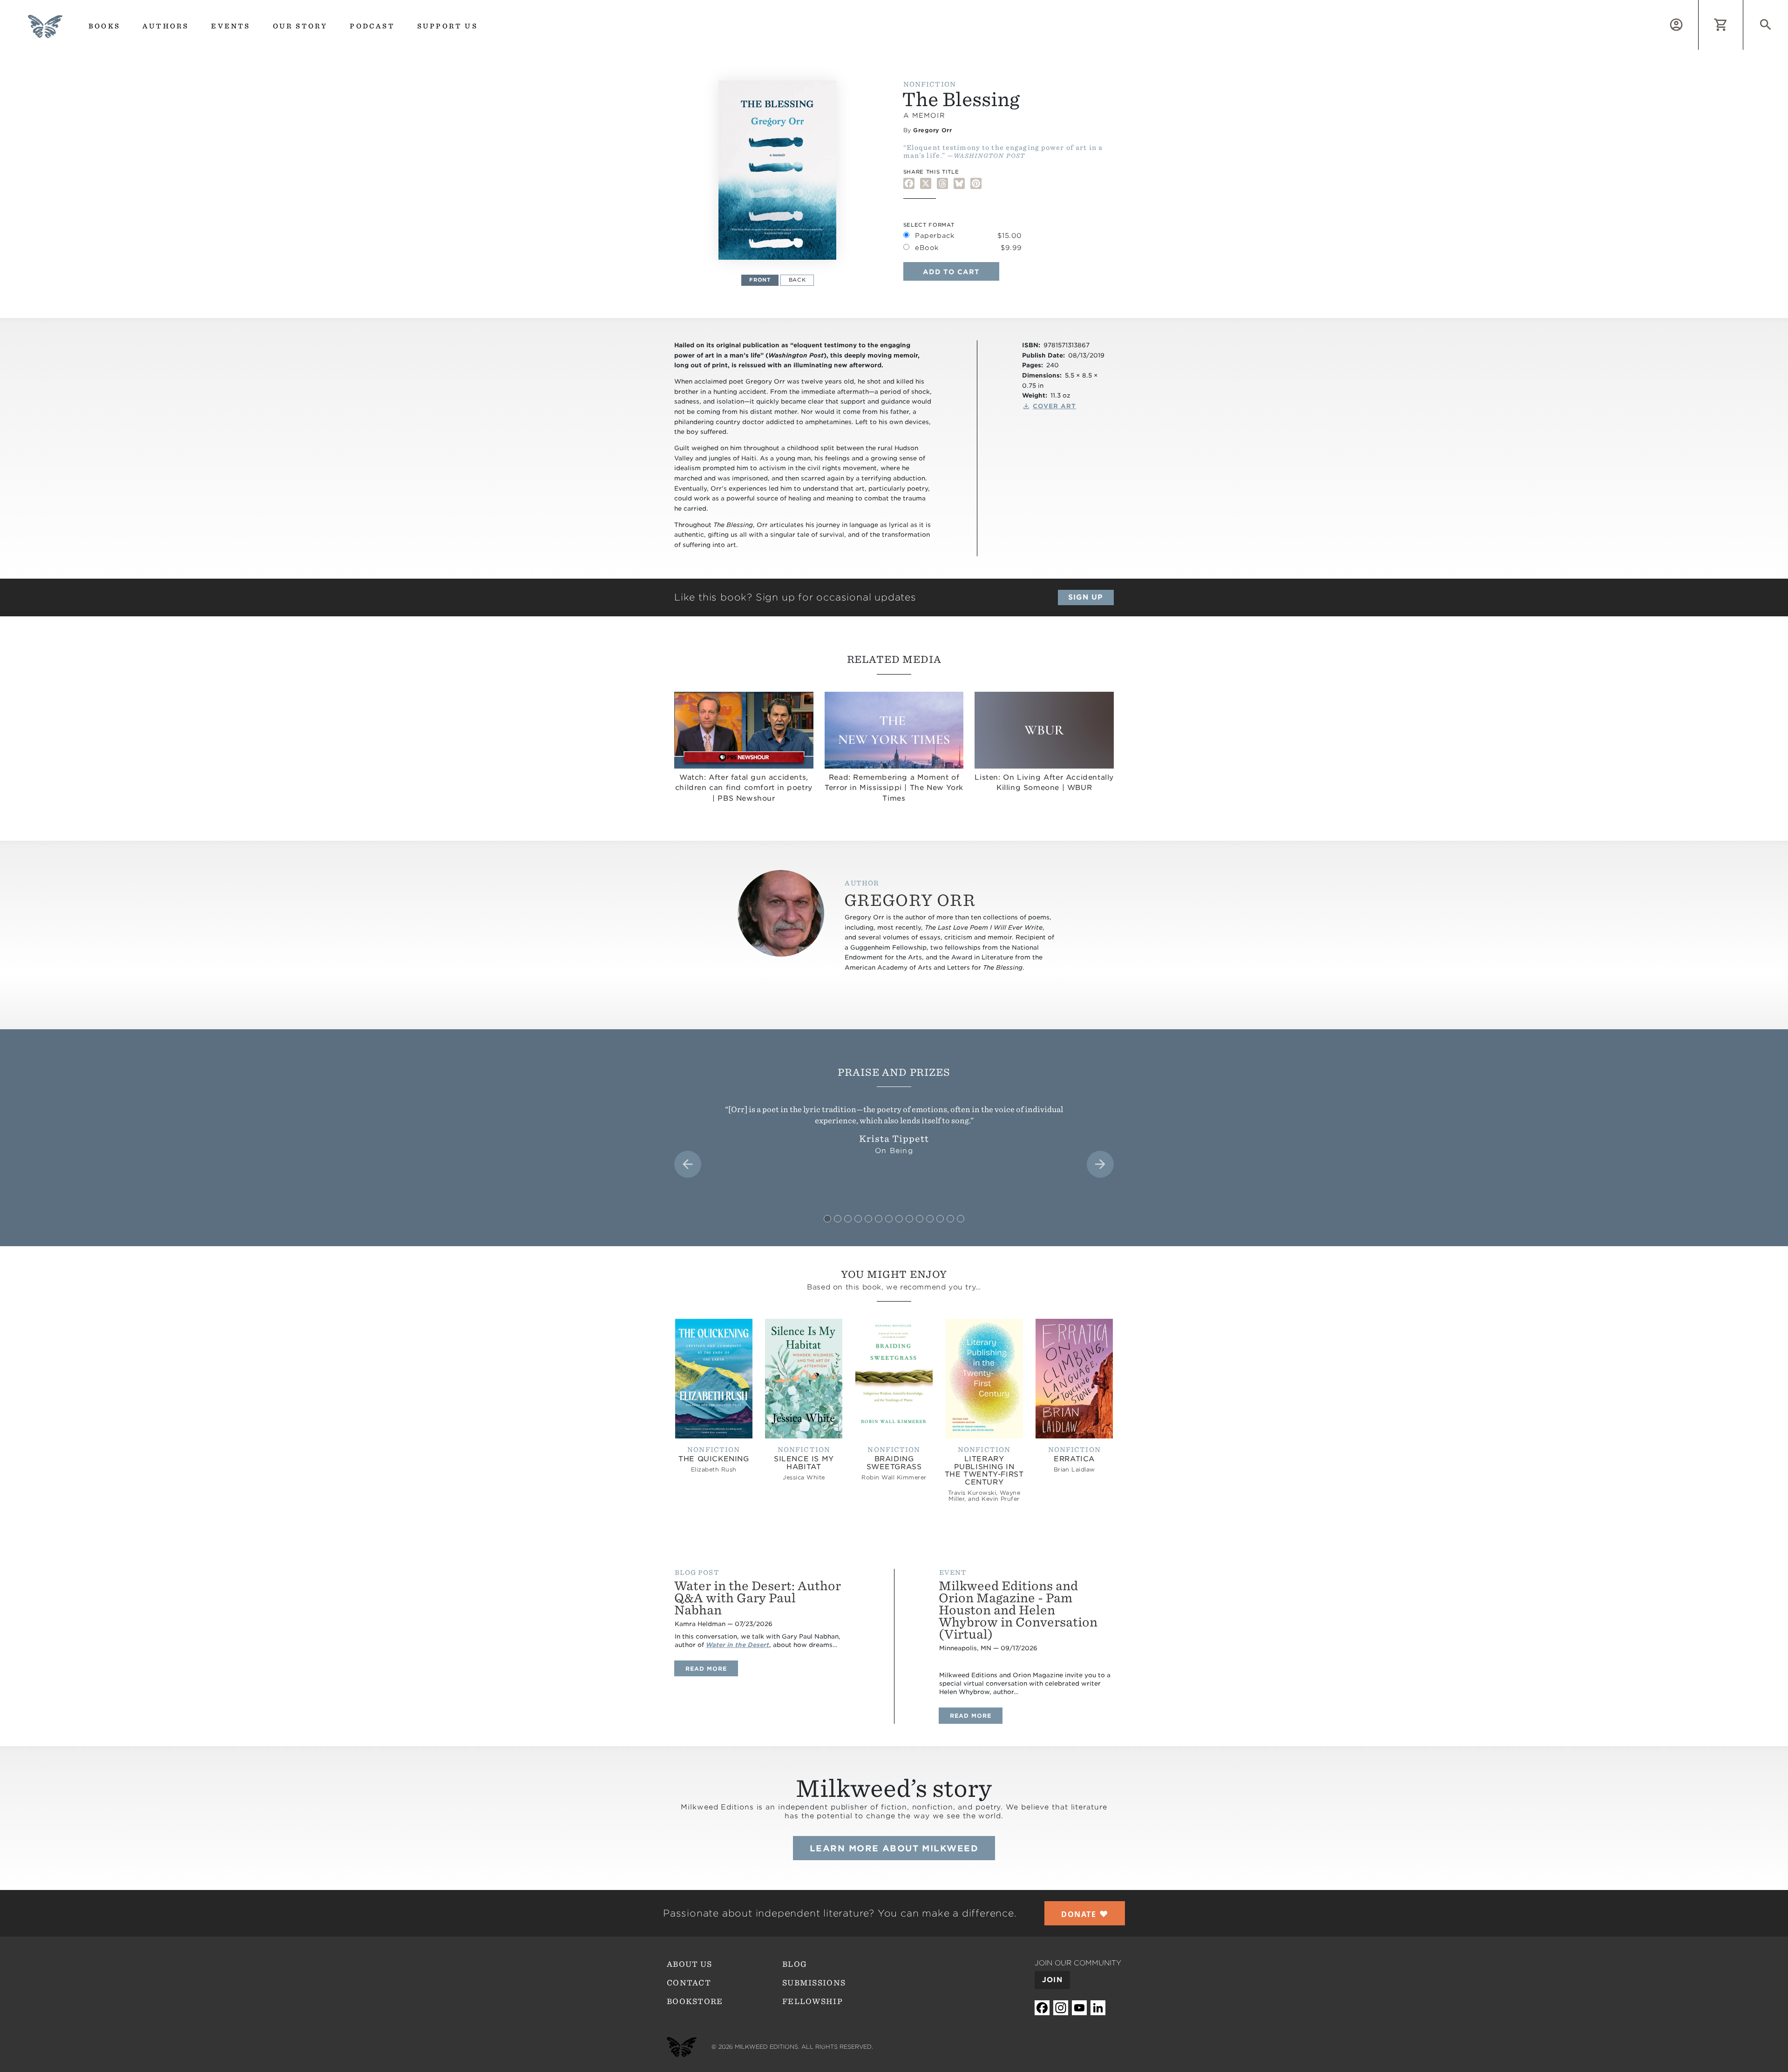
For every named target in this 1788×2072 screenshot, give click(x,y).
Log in (1698, 5)
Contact (689, 1983)
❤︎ (1085, 1914)
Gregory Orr (932, 130)
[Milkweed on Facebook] (1042, 2008)
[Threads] (942, 184)
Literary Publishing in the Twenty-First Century (984, 1471)
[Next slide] (1100, 1164)
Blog (795, 1964)
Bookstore (695, 2001)
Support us (447, 26)
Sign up (1086, 597)
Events (230, 26)
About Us (689, 1964)
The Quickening (714, 1459)
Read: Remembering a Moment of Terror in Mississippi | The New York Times (894, 788)
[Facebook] (909, 184)
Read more (712, 1668)
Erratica (1074, 1459)
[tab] (827, 1219)
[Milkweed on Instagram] (1061, 2008)
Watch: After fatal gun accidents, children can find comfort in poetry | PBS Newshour (744, 788)
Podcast (372, 26)
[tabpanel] (778, 170)
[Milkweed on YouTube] (1079, 2008)
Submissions (814, 1983)
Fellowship (813, 2001)
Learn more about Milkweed (894, 1848)
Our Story (300, 26)
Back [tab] (797, 280)
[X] (926, 184)
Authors (166, 26)
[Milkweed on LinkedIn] (1098, 2008)
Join (1052, 1980)
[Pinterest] (976, 184)
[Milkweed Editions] (45, 32)
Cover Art (1054, 406)
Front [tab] (760, 280)
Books (104, 26)
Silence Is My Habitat (804, 1463)
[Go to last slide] (688, 1164)
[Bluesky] (959, 184)
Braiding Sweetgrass (894, 1463)
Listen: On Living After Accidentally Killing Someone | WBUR (1044, 783)
